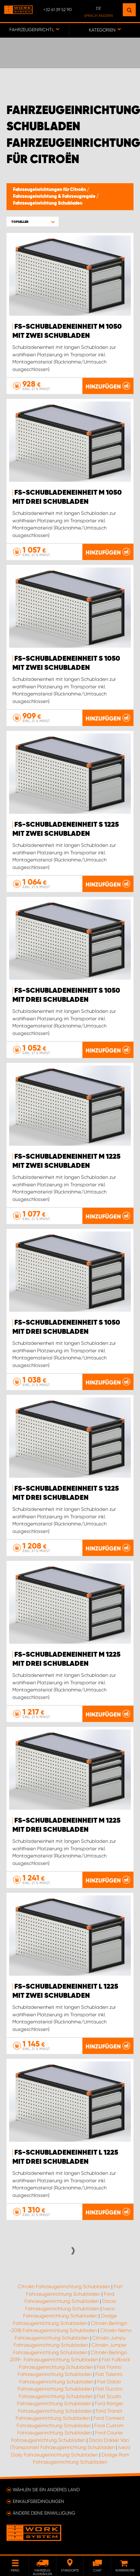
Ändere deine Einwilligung (44, 2513)
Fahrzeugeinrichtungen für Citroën (50, 190)
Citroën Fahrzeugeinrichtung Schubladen (64, 2287)
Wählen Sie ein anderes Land (46, 2490)
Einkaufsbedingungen (38, 2501)
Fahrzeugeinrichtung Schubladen (48, 203)
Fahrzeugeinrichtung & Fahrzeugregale (55, 197)
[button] (33, 222)
